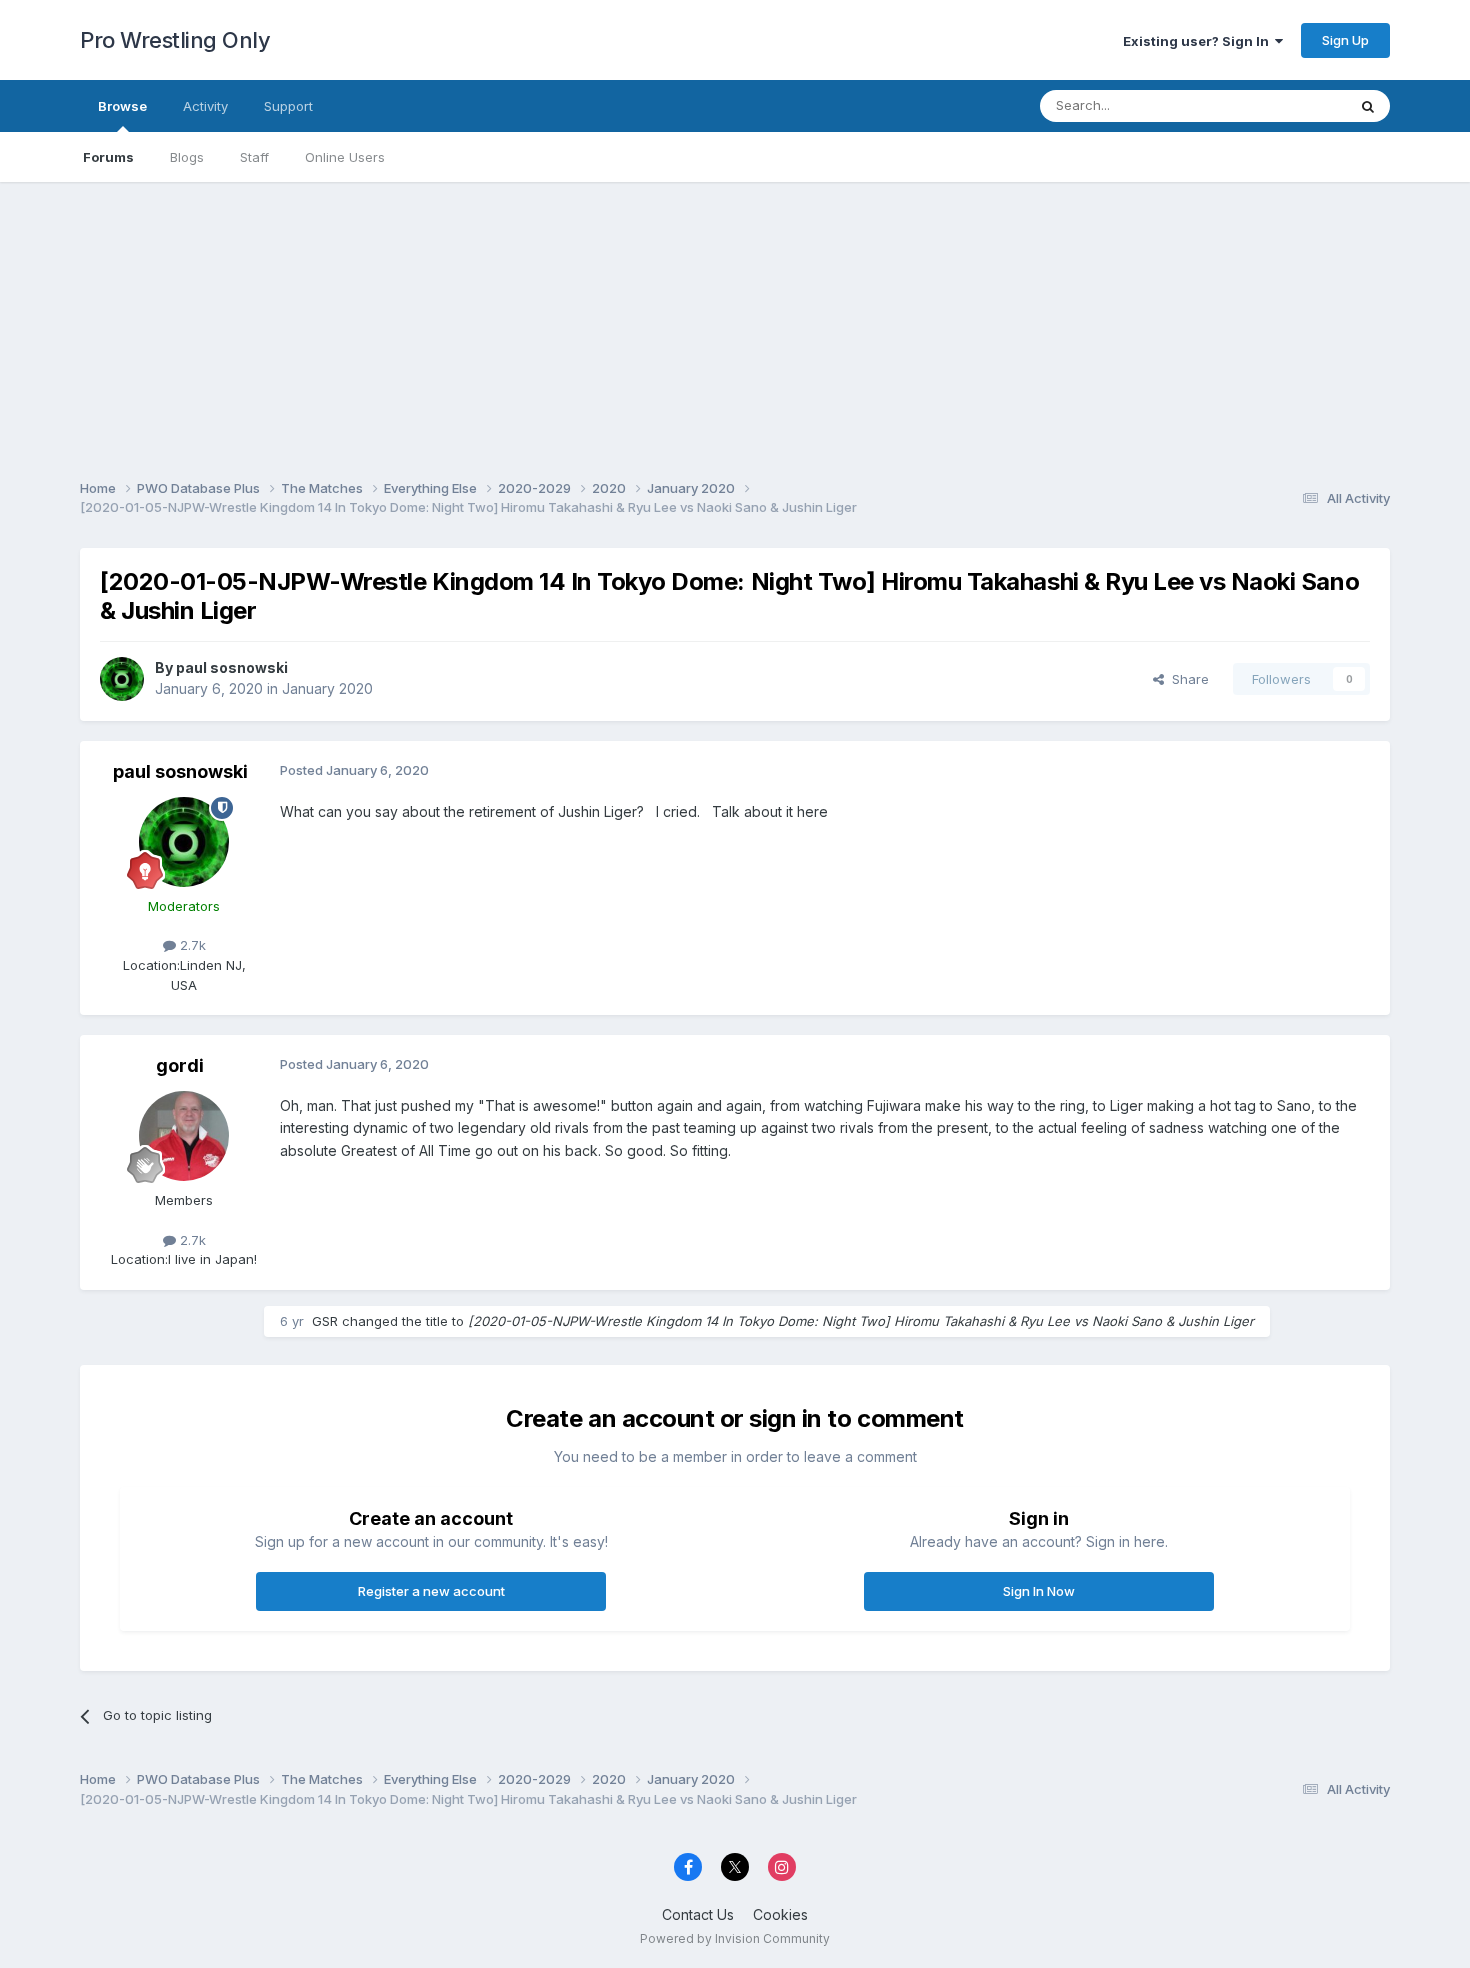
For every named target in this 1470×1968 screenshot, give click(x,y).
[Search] (1368, 106)
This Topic (1287, 105)
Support (288, 106)
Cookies (780, 1914)
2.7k (191, 945)
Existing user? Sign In (1199, 41)
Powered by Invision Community (735, 1938)
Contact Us (698, 1914)
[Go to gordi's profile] (184, 1136)
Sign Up (1345, 40)
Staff (254, 157)
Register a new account (431, 1591)
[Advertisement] (735, 322)
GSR (325, 1321)
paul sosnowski (232, 667)
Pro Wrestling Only (175, 40)
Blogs (187, 157)
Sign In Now (1039, 1591)
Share (1186, 679)
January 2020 (327, 688)
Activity (205, 106)
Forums (108, 157)
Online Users (345, 157)
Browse (122, 106)
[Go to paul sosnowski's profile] (122, 679)
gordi (180, 1065)
